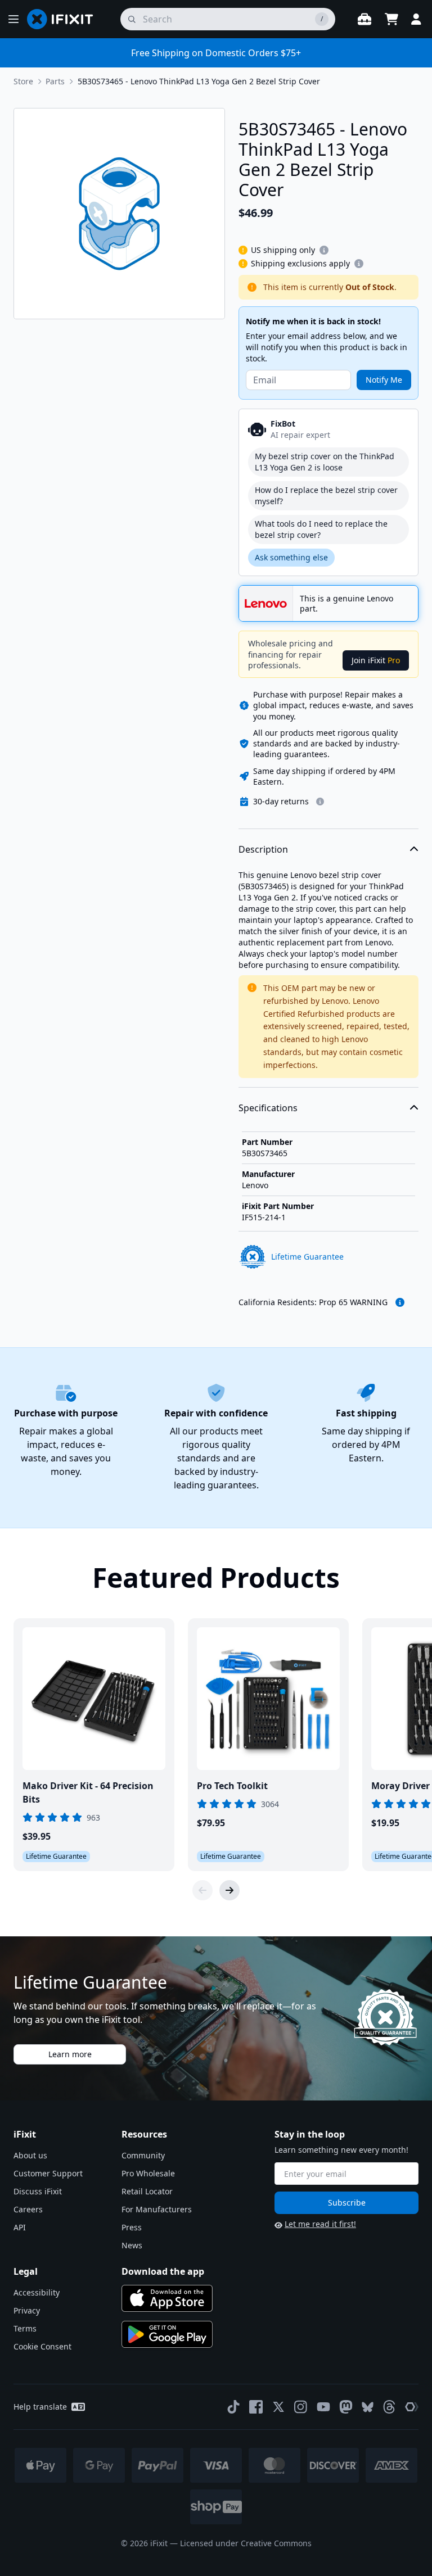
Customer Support (48, 2173)
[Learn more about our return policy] (320, 802)
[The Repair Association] (412, 2407)
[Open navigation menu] (13, 19)
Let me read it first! (320, 2224)
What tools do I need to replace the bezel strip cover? (321, 529)
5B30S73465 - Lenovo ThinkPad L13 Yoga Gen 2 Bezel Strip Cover (199, 81)
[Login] (416, 19)
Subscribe (347, 2202)
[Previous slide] (202, 1890)
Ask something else (291, 557)
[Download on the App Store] (167, 2298)
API (20, 2227)
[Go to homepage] (65, 19)
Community (143, 2155)
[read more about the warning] (400, 1302)
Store (23, 81)
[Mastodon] (346, 2407)
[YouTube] (323, 2407)
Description (263, 849)
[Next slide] (229, 1890)
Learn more (70, 2054)
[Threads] (389, 2407)
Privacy (27, 2310)
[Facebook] (256, 2407)
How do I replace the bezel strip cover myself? (326, 495)
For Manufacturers (157, 2209)
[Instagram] (301, 2407)
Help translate (40, 2407)
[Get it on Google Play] (167, 2334)
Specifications (268, 1108)
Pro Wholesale (148, 2173)
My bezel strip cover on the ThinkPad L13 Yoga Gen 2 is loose (325, 462)
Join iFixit (376, 660)
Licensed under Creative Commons (246, 2543)
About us (30, 2155)
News (132, 2245)
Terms (25, 2328)
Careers (28, 2209)
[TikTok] (233, 2407)
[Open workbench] (364, 19)
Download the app (163, 2271)
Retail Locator (147, 2191)
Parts (55, 81)
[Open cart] (391, 19)
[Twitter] (278, 2407)
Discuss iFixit (38, 2191)
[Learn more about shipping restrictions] (324, 250)
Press (132, 2227)
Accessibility (37, 2292)
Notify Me (384, 380)
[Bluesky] (368, 2407)
